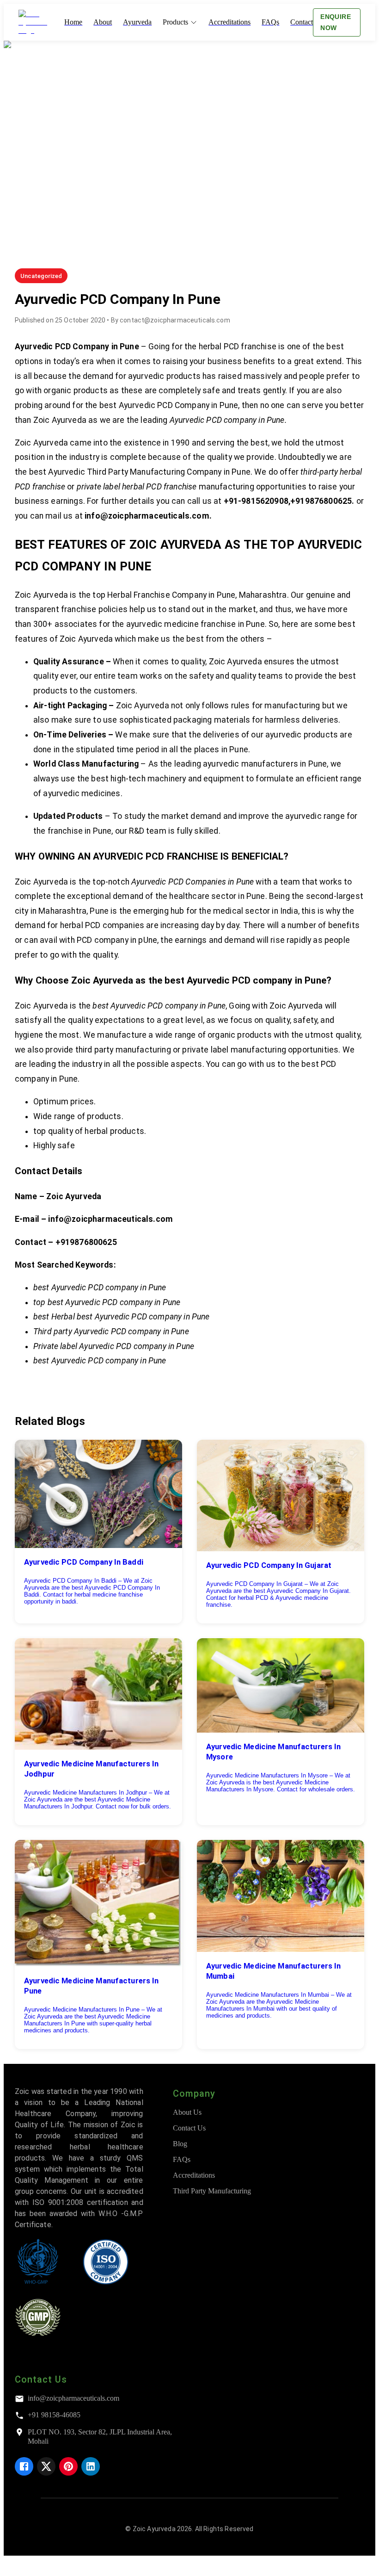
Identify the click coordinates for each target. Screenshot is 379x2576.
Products (175, 22)
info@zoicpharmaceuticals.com (73, 2398)
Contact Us (189, 2128)
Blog (180, 2144)
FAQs (182, 2159)
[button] (41, 276)
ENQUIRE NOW (336, 22)
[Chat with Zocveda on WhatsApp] (11, 2568)
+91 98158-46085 (54, 2415)
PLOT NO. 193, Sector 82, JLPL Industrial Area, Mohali (100, 2437)
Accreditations (194, 2175)
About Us (187, 2112)
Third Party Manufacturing (212, 2191)
